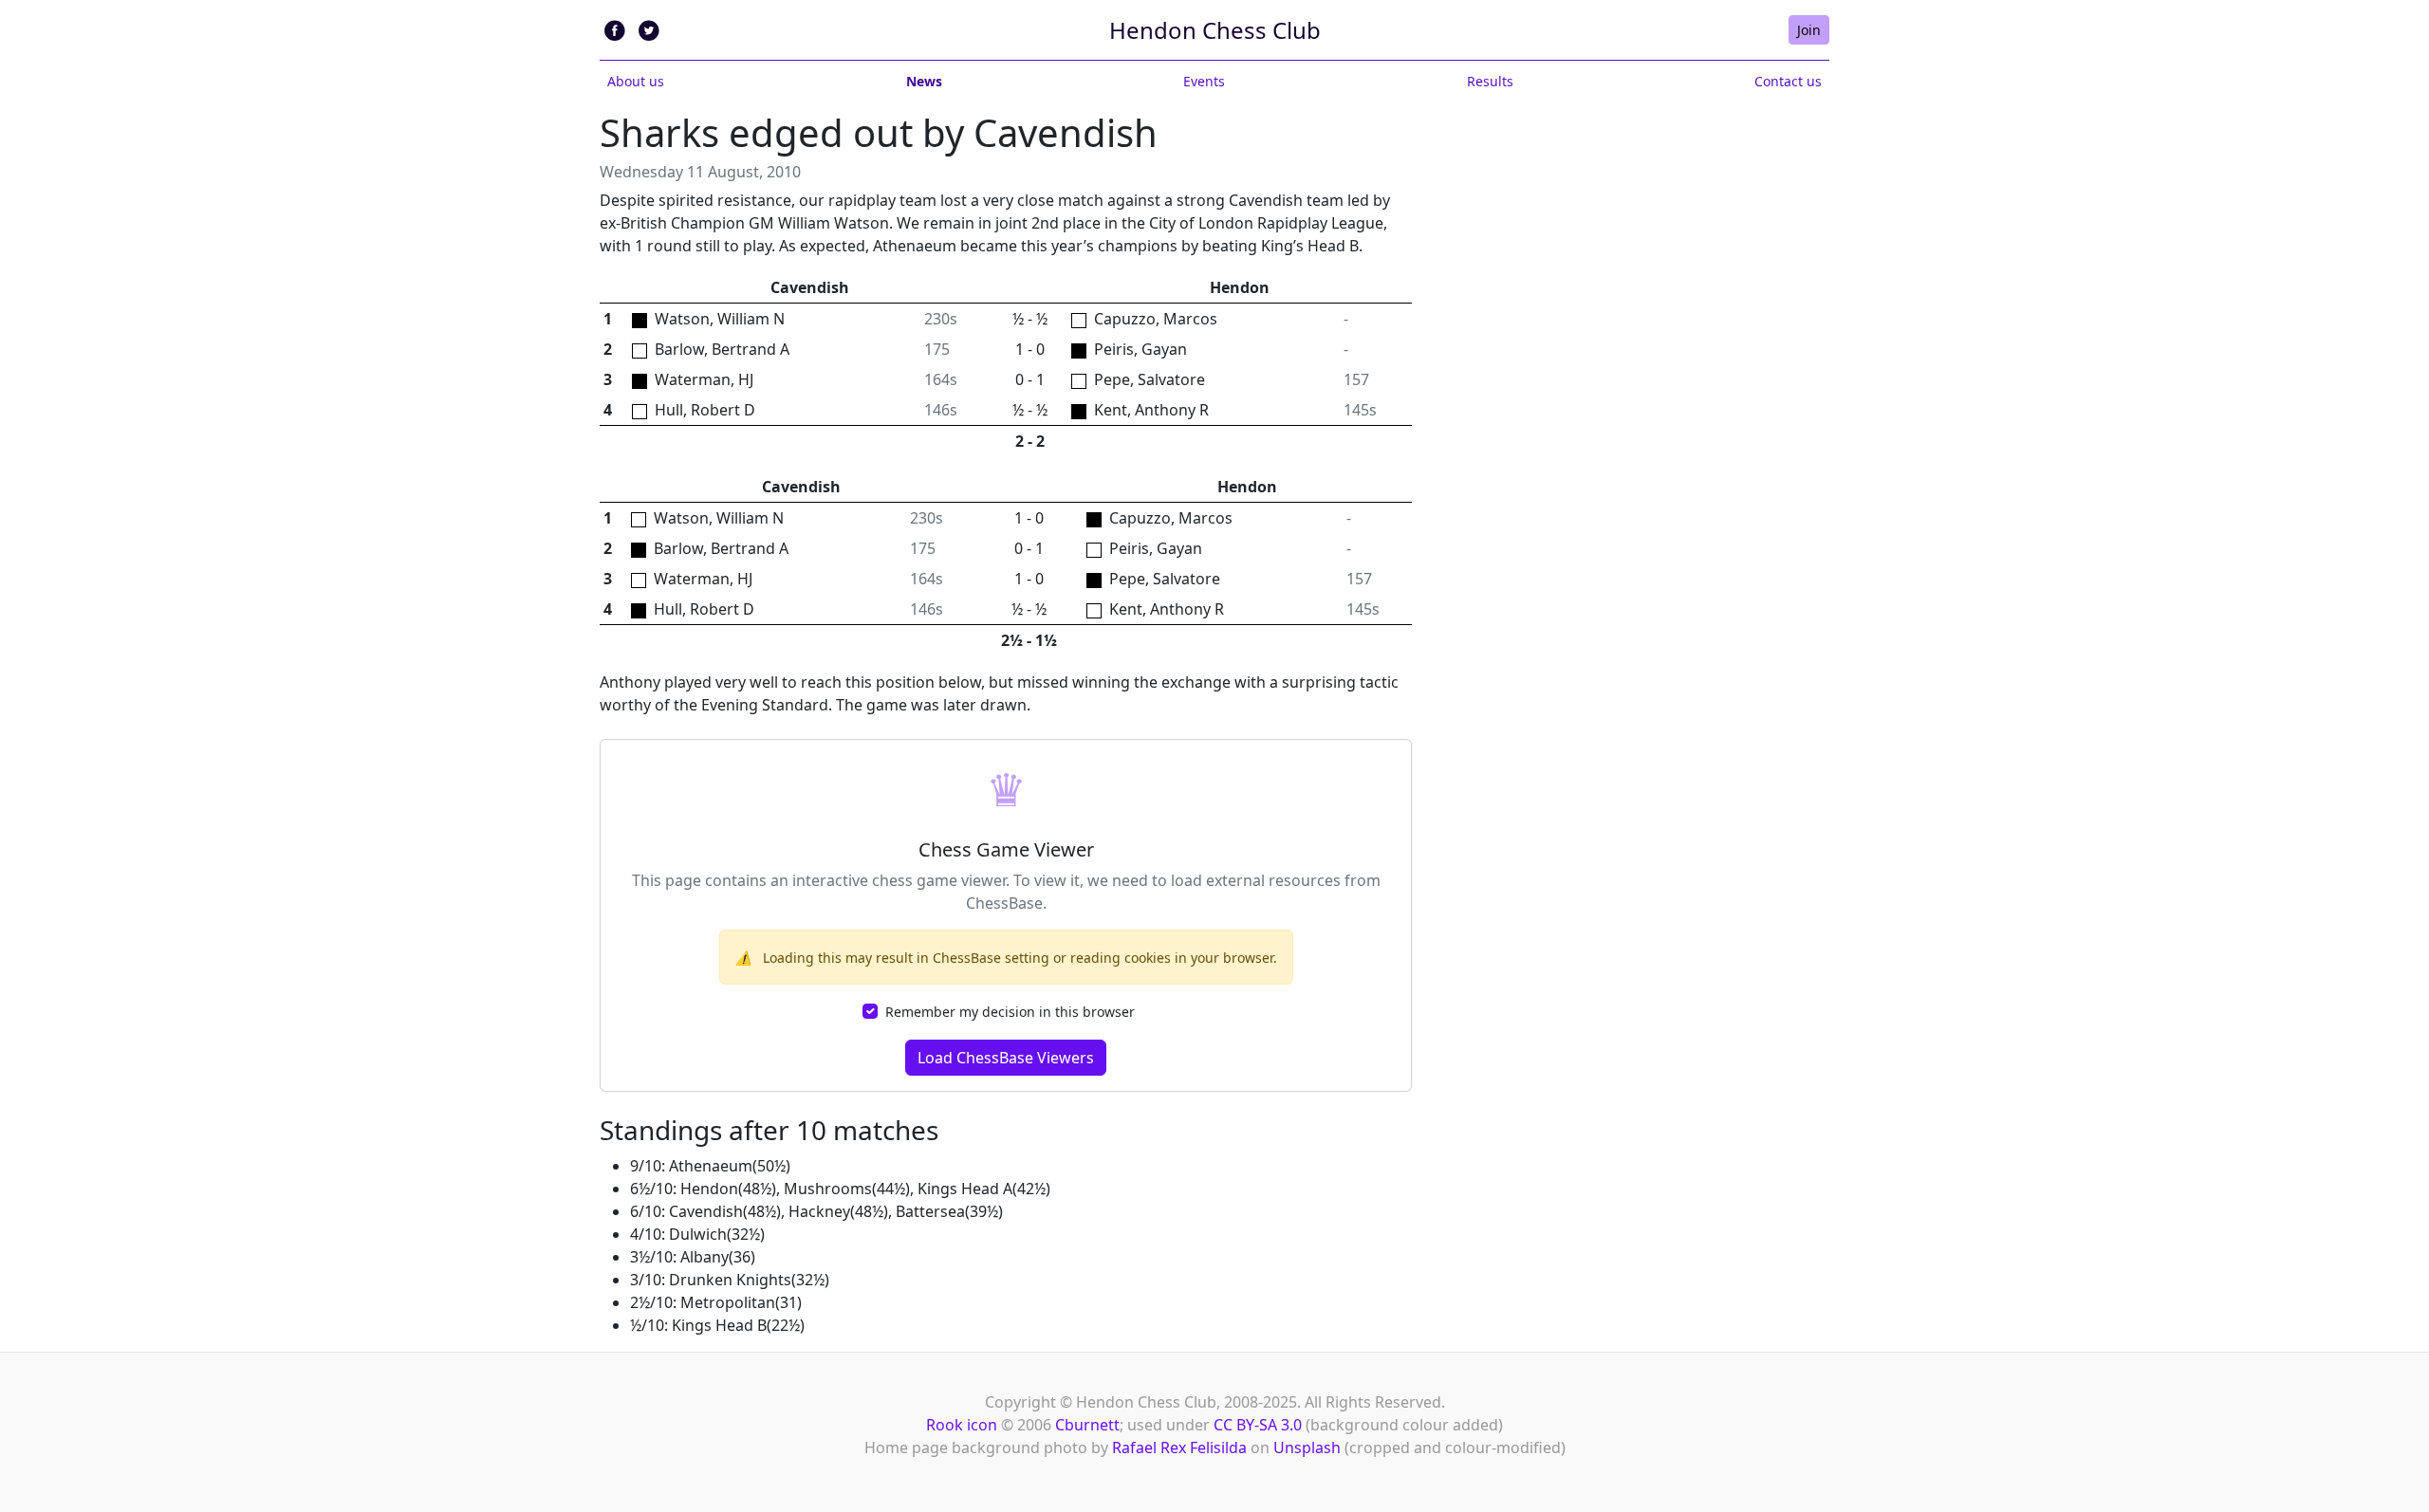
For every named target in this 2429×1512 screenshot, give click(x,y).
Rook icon (962, 1425)
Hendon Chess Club (1215, 30)
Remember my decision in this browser (1010, 1012)
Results (1490, 81)
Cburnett (1087, 1425)
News (924, 81)
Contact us (1788, 81)
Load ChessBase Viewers (1006, 1058)
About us (636, 81)
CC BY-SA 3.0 (1258, 1425)
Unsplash (1307, 1447)
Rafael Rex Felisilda (1179, 1447)
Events (1204, 81)
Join (1809, 30)
